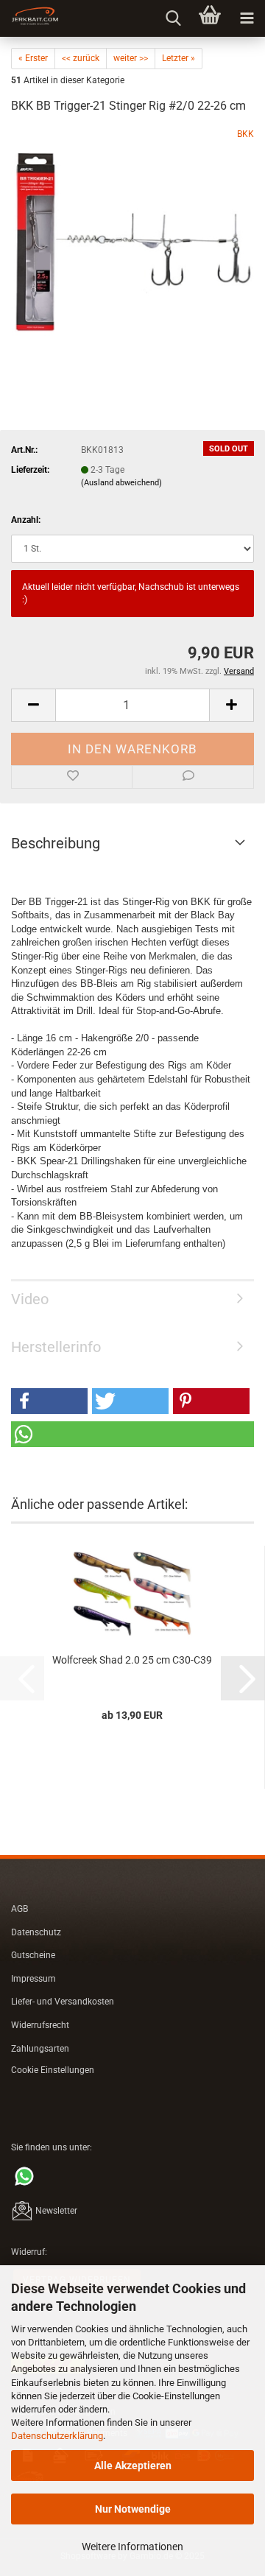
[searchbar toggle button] (173, 18)
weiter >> (131, 58)
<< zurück (81, 58)
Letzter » (179, 58)
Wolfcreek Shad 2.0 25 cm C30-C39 (132, 1660)
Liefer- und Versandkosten (63, 2002)
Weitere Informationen (132, 2547)
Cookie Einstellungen (53, 2070)
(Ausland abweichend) (121, 483)
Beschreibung (56, 843)
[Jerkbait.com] (29, 18)
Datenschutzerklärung (57, 2436)
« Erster (33, 58)
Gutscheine (33, 1955)
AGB (20, 1909)
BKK (245, 134)
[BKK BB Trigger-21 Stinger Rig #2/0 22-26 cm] (132, 238)
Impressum (33, 1979)
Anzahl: (26, 520)
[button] (33, 705)
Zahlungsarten (40, 2049)
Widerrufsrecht (40, 2025)
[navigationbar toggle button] (247, 18)
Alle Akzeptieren (133, 2466)
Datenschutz (36, 1932)
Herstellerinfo (56, 1347)
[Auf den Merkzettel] (72, 777)
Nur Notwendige (133, 2509)
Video (30, 1299)
